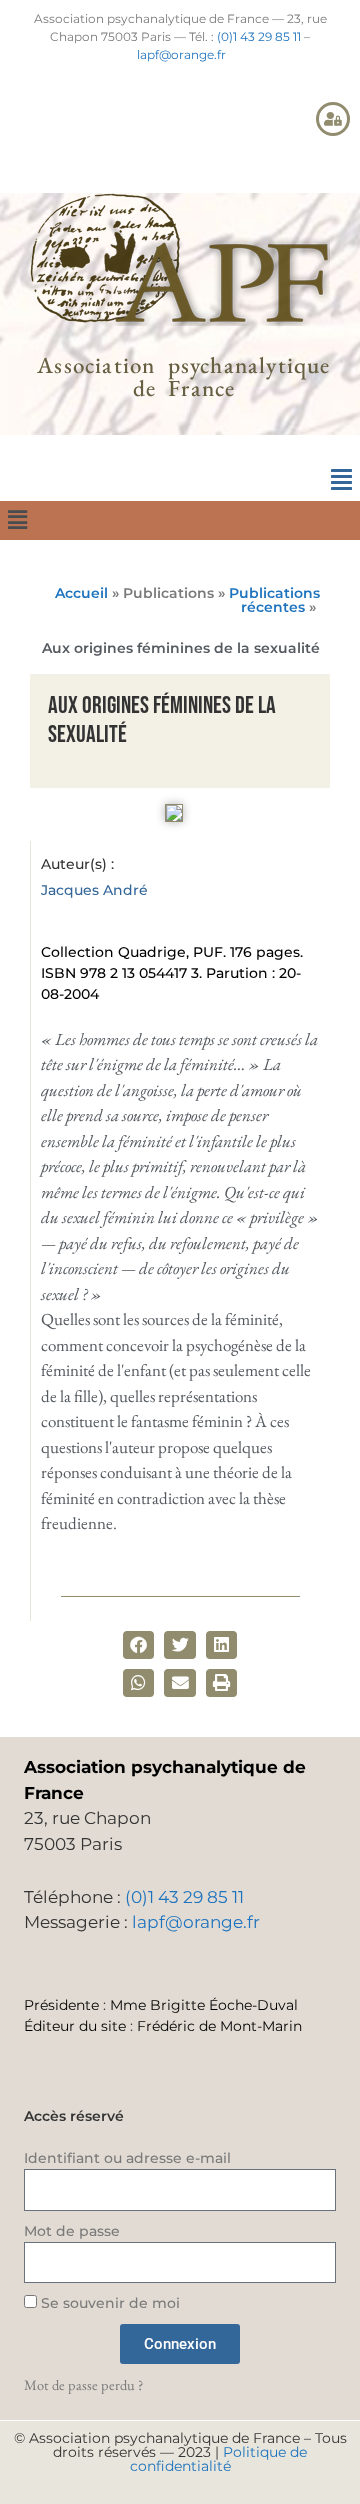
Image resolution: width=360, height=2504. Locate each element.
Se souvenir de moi (108, 2303)
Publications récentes (274, 600)
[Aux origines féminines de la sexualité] (174, 816)
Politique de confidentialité (219, 2459)
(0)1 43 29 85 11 (259, 36)
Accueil (81, 593)
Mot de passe (72, 2231)
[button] (341, 480)
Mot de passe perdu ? (83, 2384)
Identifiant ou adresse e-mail (127, 2158)
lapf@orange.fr (181, 54)
